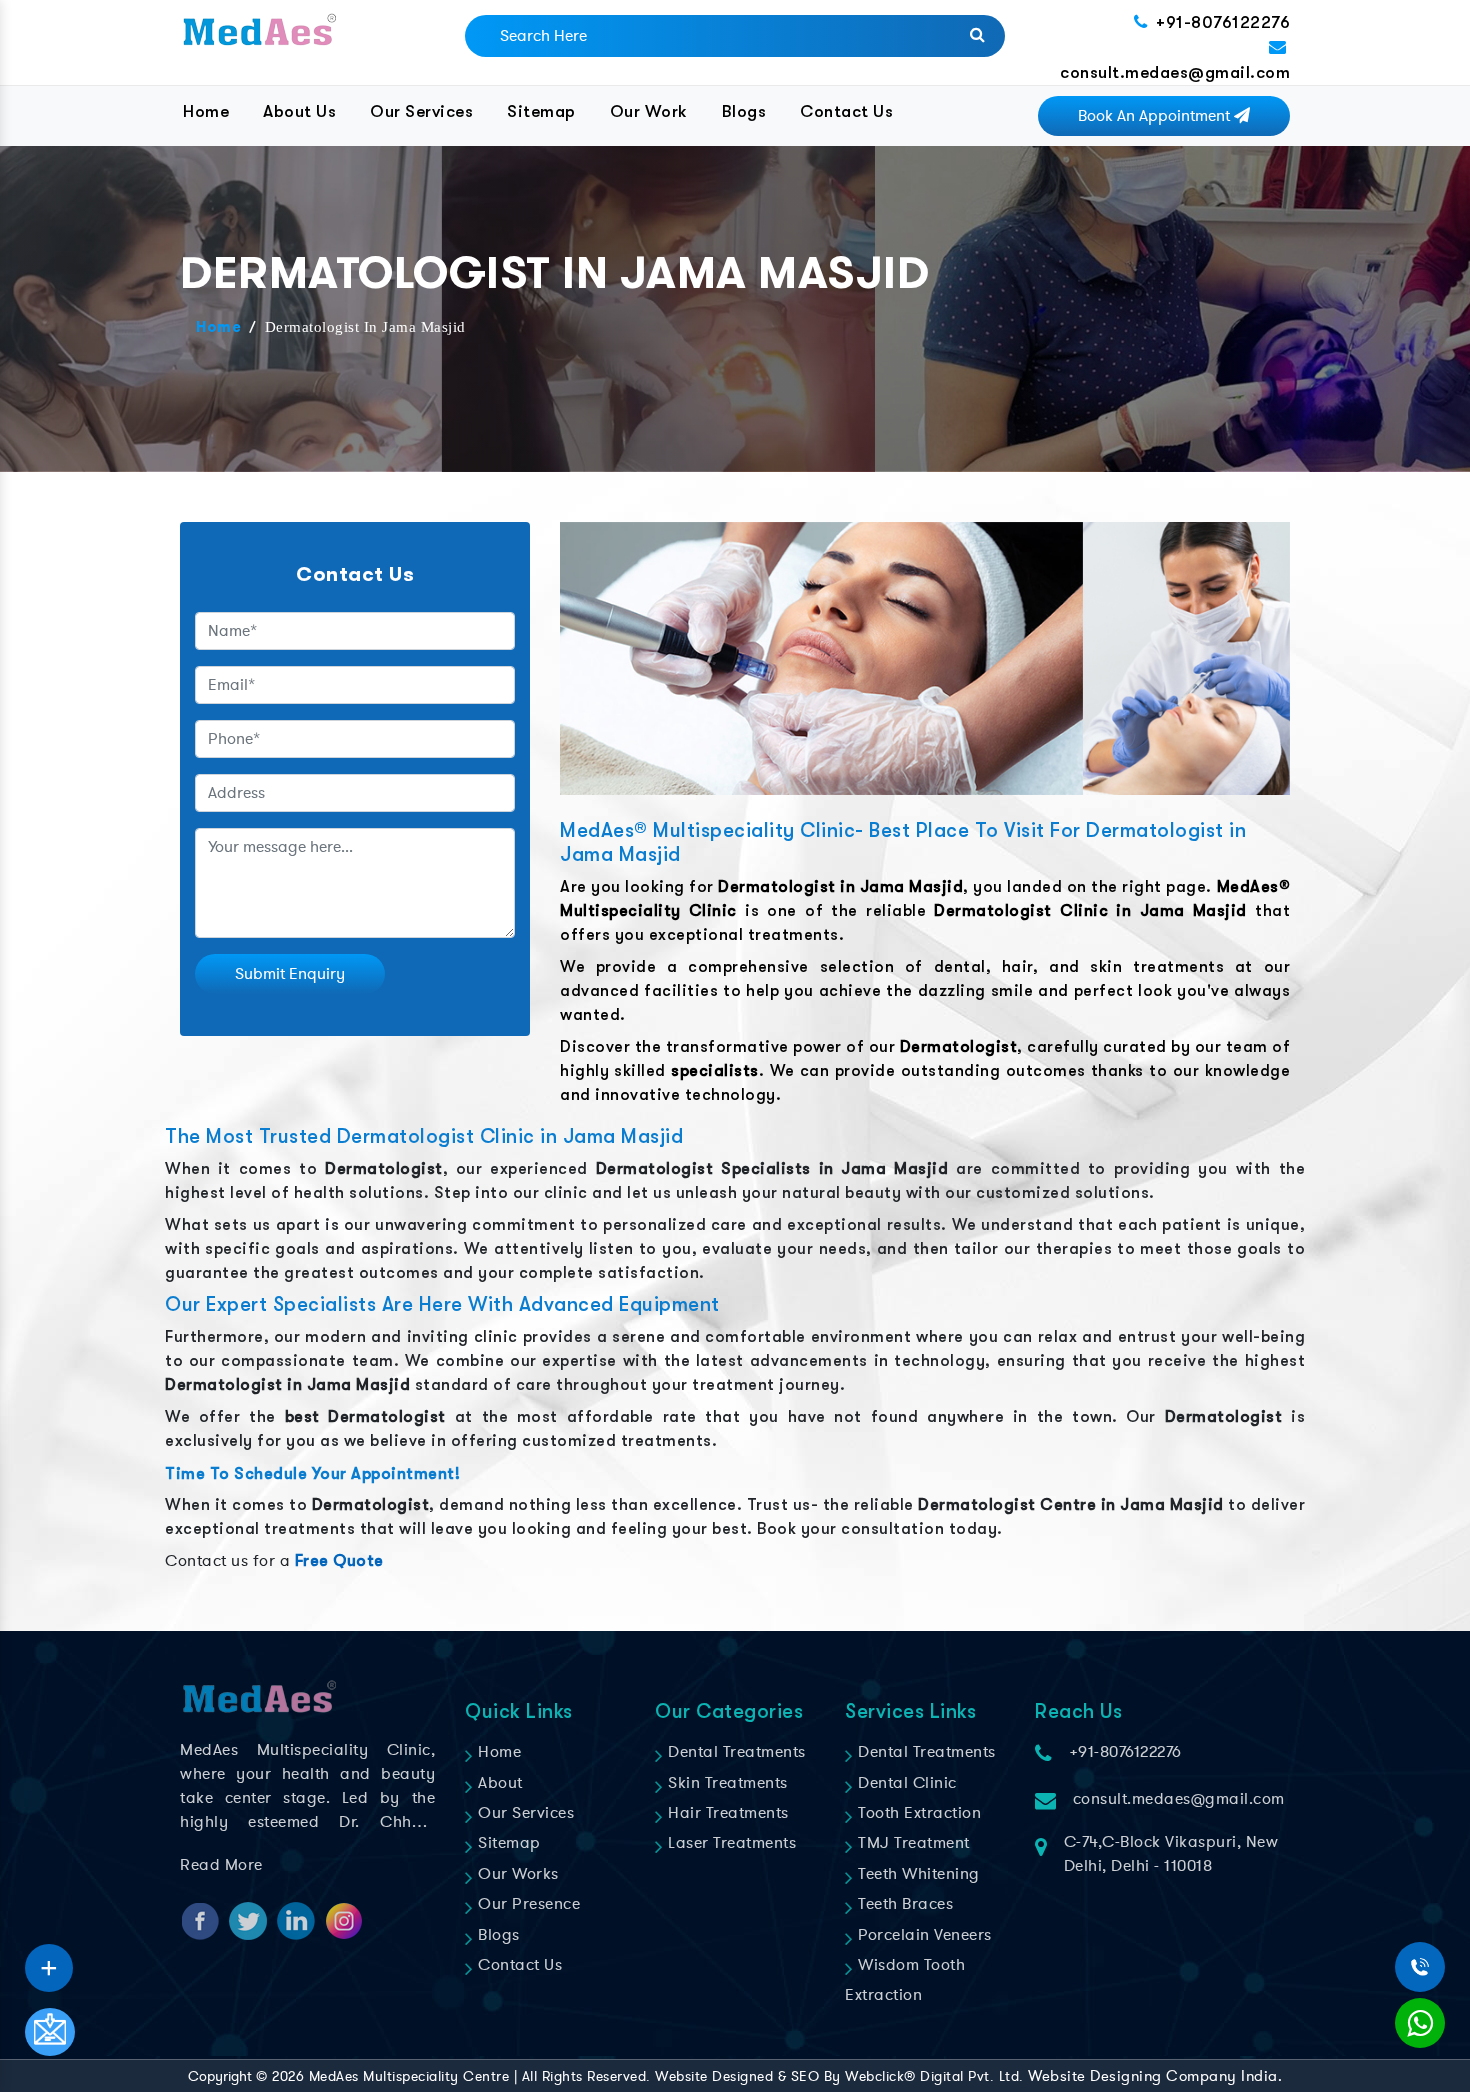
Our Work (649, 111)
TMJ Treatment (912, 1843)
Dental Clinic (905, 1783)
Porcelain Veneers (923, 1935)
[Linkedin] (49, 1961)
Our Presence (527, 1904)
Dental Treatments (735, 1752)
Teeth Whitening (917, 1874)
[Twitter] (49, 1961)
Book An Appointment (1156, 116)
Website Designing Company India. (1155, 2076)
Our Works (516, 1874)
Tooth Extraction (917, 1813)
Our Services (421, 111)
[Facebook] (49, 1961)
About (498, 1783)
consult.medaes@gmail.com (1175, 72)
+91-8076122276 (1223, 22)
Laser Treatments (730, 1843)
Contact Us (846, 111)
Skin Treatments (726, 1783)
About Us (299, 111)
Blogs (744, 111)
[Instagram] (49, 1961)
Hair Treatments (726, 1813)
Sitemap (541, 111)
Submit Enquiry (290, 974)
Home (206, 111)
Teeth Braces (903, 1904)
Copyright (220, 2076)
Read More (221, 1865)
